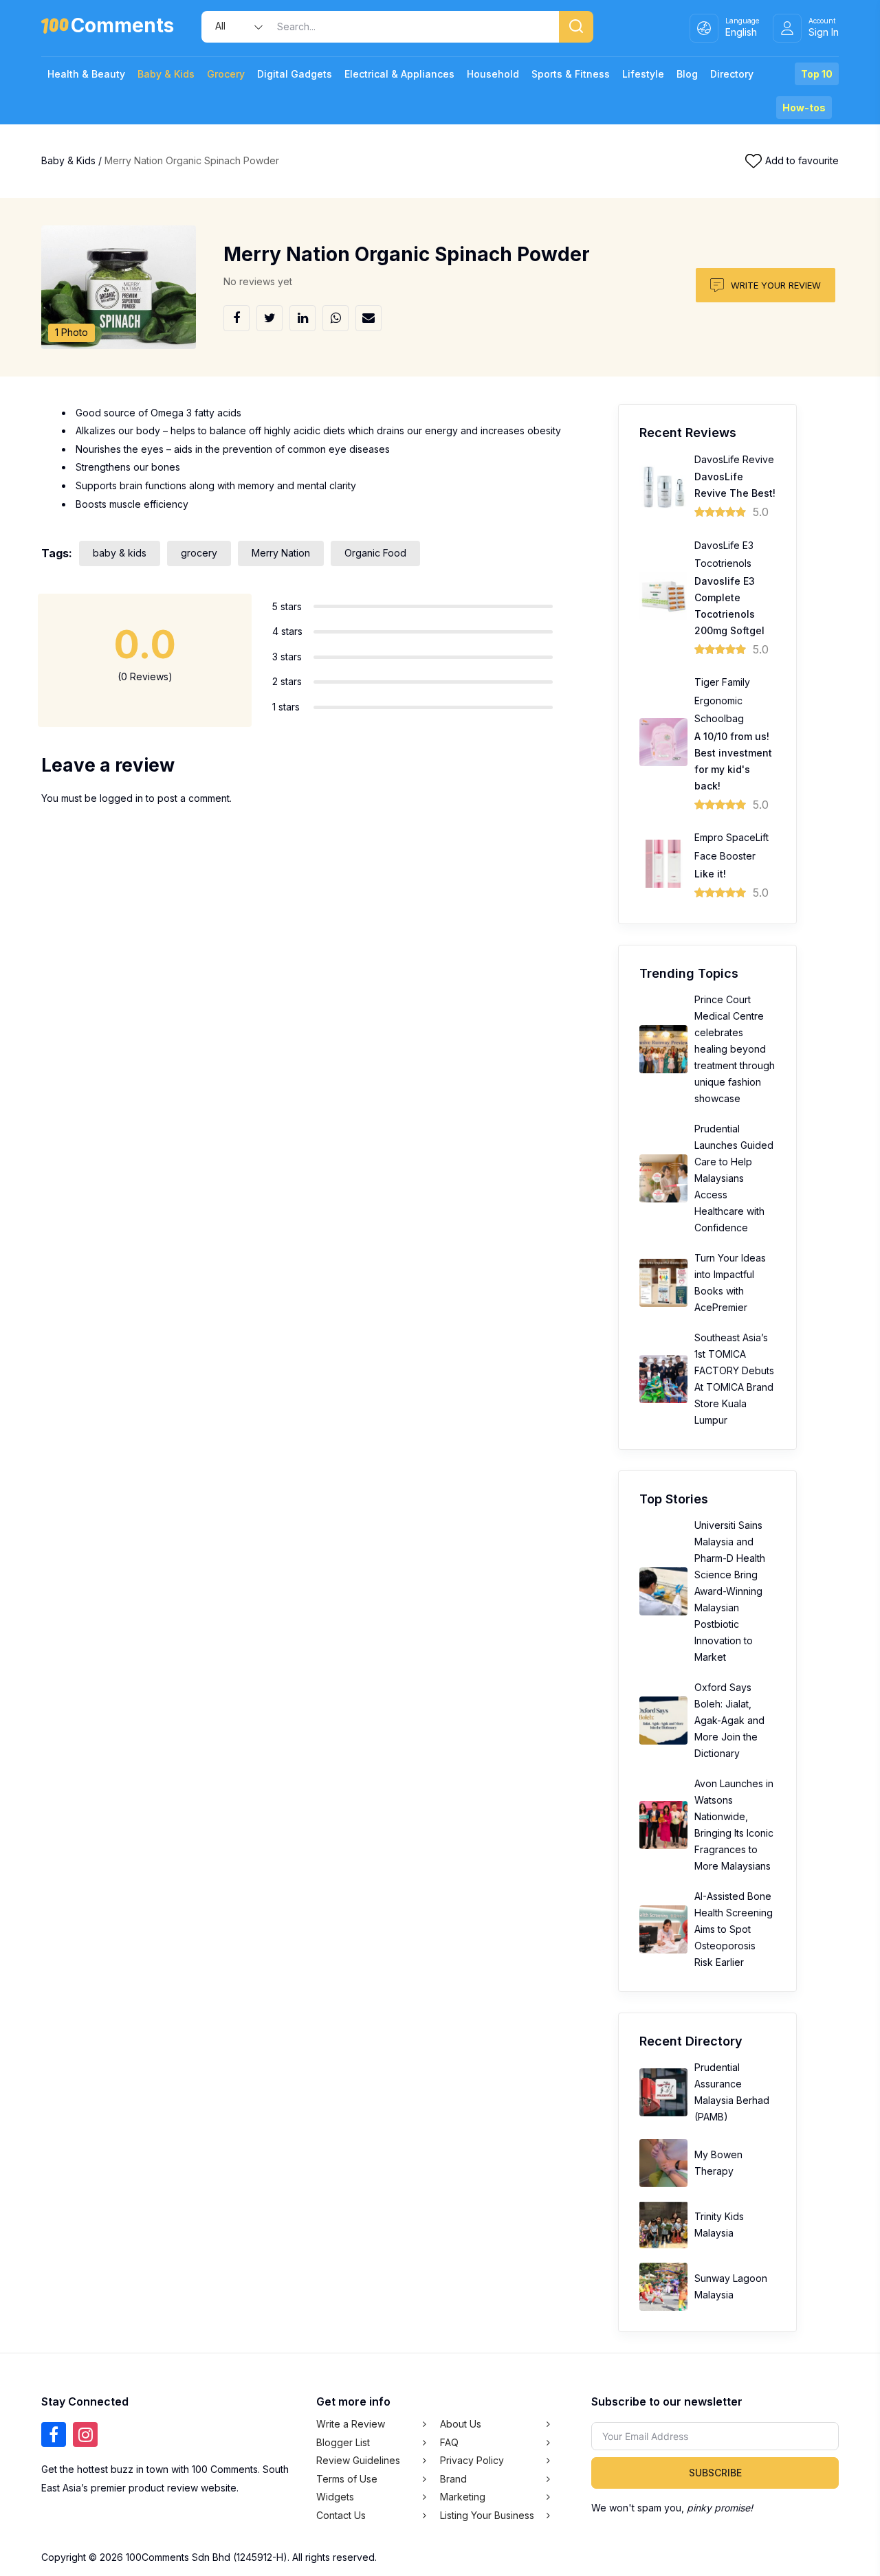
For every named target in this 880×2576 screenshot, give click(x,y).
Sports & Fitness (571, 74)
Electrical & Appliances (399, 74)
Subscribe (715, 2473)
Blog (687, 74)
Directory (732, 74)
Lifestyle (643, 74)
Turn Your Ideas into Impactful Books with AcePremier (730, 1283)
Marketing (463, 2497)
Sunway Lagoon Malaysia (731, 2286)
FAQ (449, 2442)
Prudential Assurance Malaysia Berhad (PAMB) (732, 2092)
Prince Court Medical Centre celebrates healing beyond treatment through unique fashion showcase (735, 1049)
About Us (461, 2424)
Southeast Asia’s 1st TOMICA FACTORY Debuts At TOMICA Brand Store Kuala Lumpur (734, 1379)
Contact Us (341, 2515)
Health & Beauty (86, 74)
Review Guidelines (358, 2460)
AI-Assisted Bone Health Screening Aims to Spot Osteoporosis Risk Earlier (734, 1929)
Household (493, 74)
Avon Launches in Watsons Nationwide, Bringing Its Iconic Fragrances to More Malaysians (734, 1825)
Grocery (226, 74)
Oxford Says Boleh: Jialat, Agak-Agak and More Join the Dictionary (729, 1720)
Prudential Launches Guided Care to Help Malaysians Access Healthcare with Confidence (734, 1178)
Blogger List (343, 2442)
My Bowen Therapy (718, 2163)
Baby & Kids (166, 74)
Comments (122, 28)
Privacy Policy (472, 2460)
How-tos (804, 108)
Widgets (335, 2497)
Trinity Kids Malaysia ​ (719, 2225)
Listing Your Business (487, 2515)
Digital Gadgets (295, 74)
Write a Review (351, 2424)
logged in (121, 798)
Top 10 (817, 74)
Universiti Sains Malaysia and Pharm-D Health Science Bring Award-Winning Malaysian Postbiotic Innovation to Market (730, 1591)
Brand (453, 2479)
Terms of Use (347, 2479)
